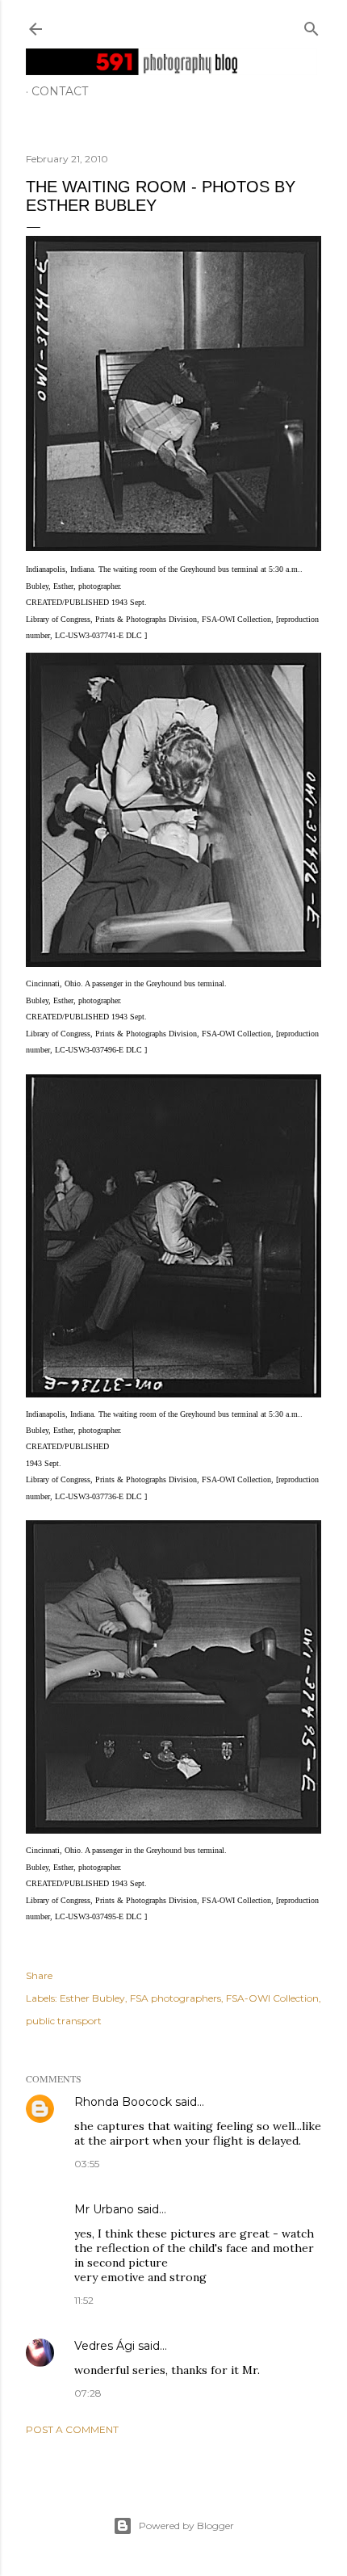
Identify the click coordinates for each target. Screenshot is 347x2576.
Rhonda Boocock (123, 2102)
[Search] (311, 25)
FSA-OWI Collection (272, 1998)
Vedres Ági (105, 2346)
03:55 (87, 2164)
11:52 (84, 2300)
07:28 (88, 2393)
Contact (60, 91)
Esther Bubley (92, 1998)
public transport (64, 2021)
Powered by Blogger (186, 2526)
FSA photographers (176, 1998)
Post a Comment (72, 2429)
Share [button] (39, 1975)
